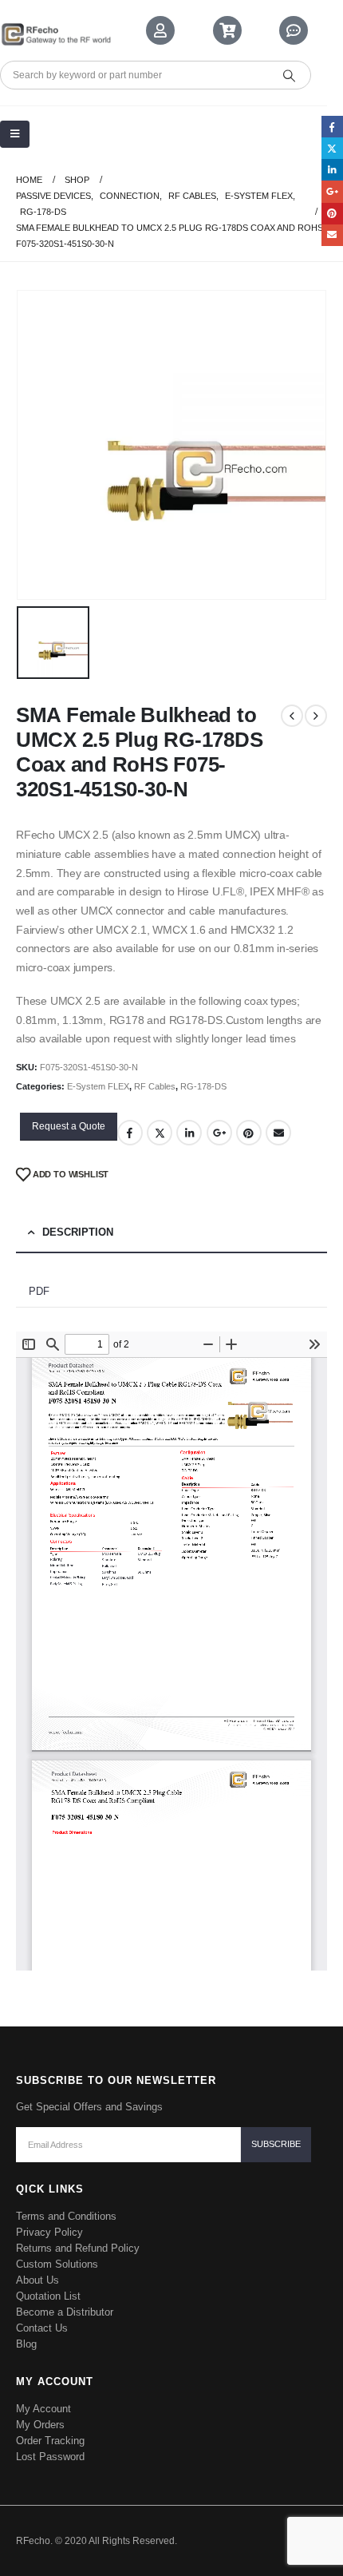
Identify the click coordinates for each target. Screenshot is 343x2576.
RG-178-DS (203, 1086)
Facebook (130, 1133)
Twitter (160, 1133)
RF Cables (155, 1086)
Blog (26, 2344)
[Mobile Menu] (15, 134)
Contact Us (42, 2328)
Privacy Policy (49, 2232)
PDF (39, 1291)
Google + (219, 1133)
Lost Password (50, 2457)
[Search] (289, 75)
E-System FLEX (98, 1086)
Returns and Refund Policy (78, 2248)
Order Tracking (50, 2441)
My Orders (40, 2425)
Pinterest (249, 1133)
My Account (43, 2409)
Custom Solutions (57, 2264)
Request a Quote (69, 1126)
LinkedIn (189, 1133)
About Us (37, 2280)
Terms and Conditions (66, 2216)
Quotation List (48, 2296)
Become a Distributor (65, 2312)
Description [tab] (78, 1232)
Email (278, 1133)
